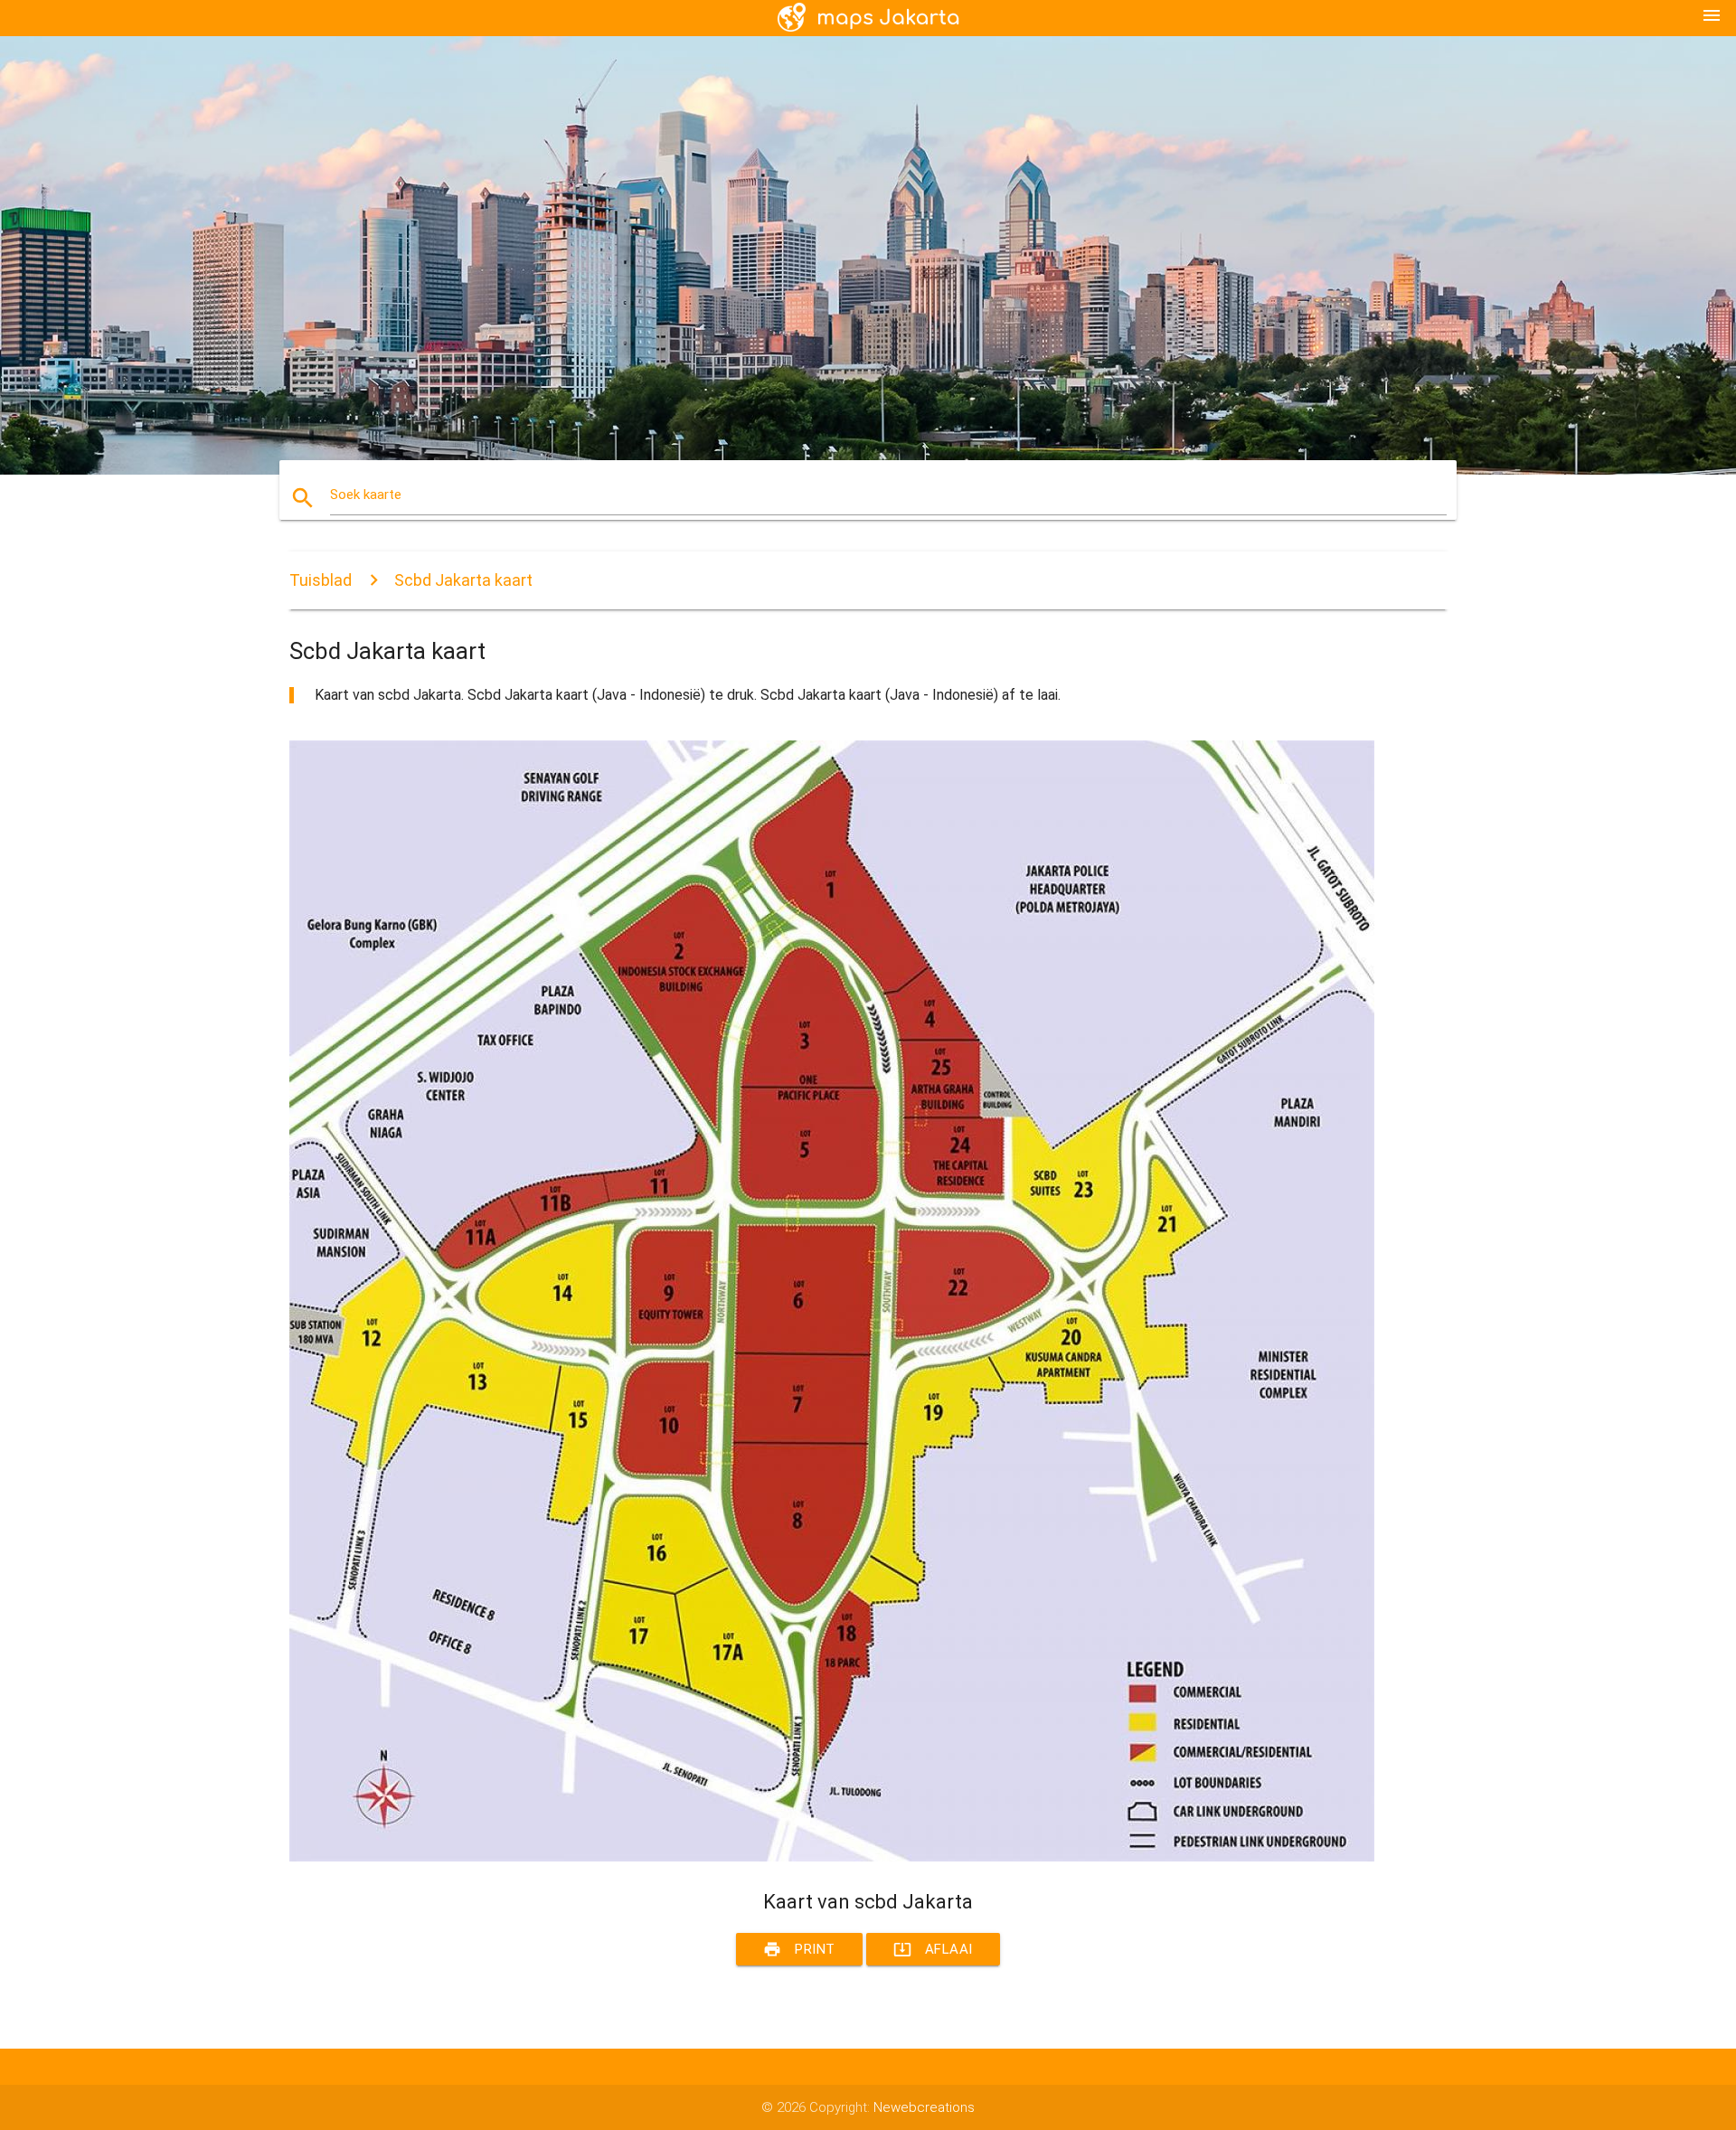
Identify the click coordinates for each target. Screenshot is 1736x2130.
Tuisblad (321, 580)
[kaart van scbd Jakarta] (832, 1857)
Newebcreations (924, 2107)
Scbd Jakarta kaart (463, 580)
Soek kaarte (366, 495)
